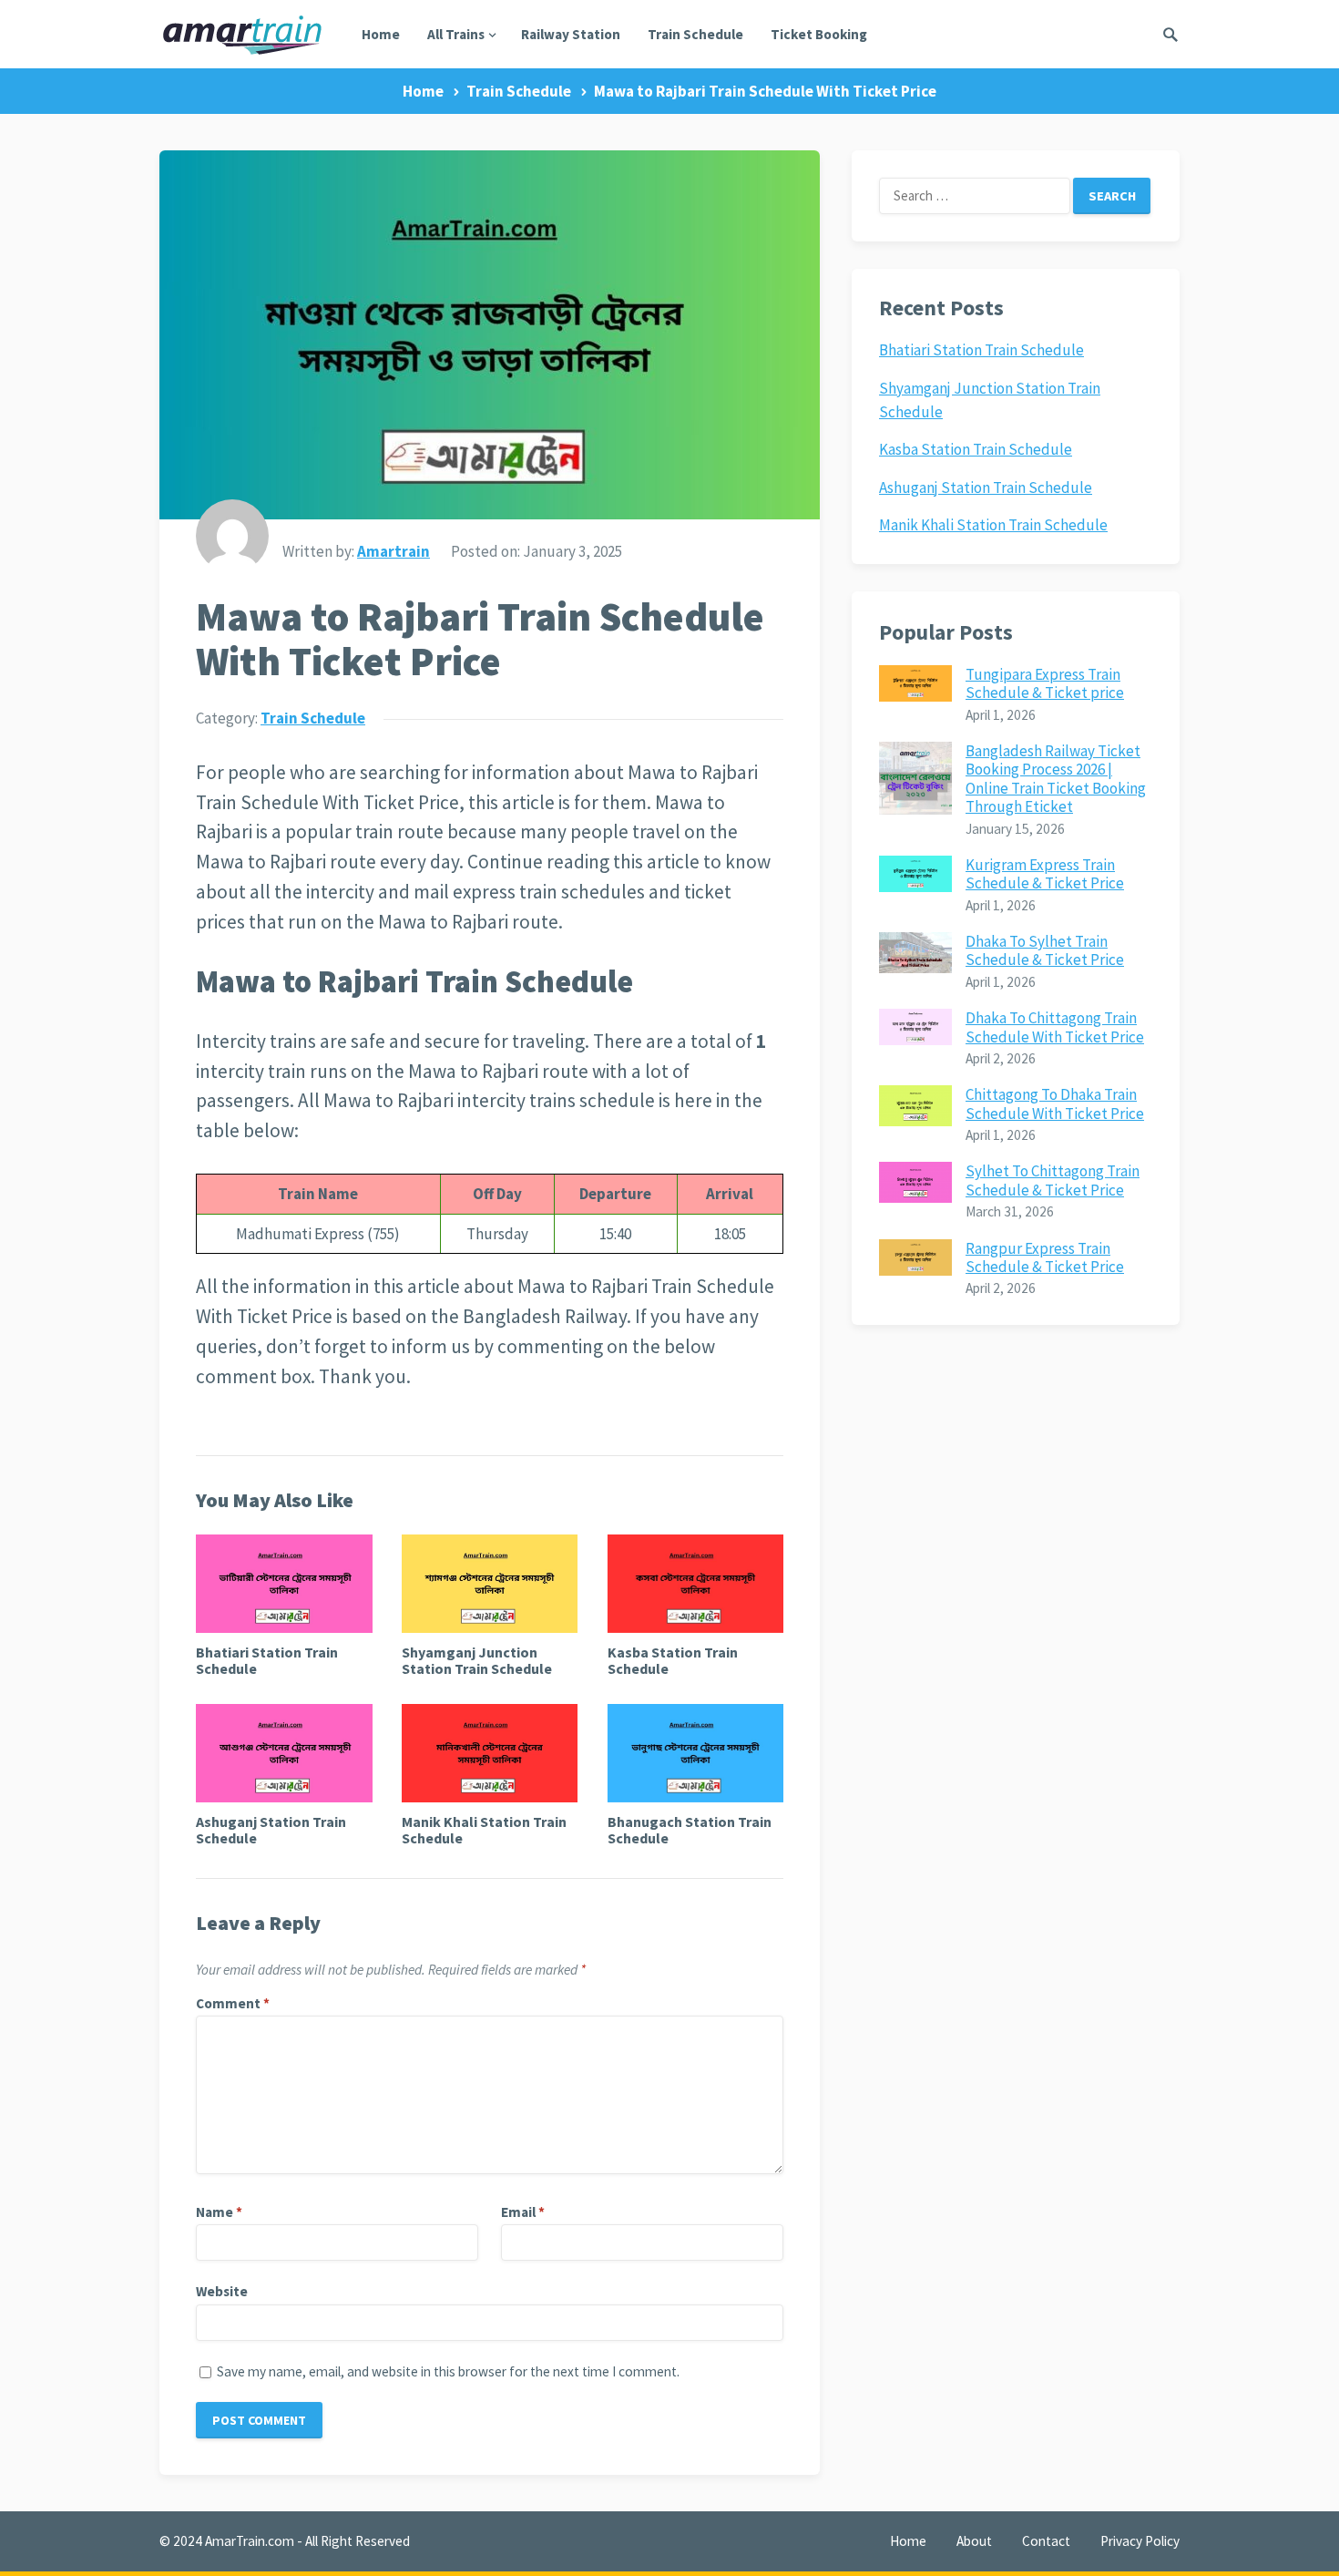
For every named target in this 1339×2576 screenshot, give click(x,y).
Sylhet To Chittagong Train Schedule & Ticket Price (1053, 1180)
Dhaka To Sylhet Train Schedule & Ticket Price (1045, 950)
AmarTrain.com (250, 2541)
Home (381, 34)
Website (222, 2291)
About (974, 2541)
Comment (233, 2003)
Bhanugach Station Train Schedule (690, 1830)
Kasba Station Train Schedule (673, 1660)
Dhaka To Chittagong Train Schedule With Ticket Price (1055, 1027)
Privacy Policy (1140, 2541)
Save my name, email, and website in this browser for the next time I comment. (448, 2371)
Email (523, 2212)
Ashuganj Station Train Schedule (271, 1830)
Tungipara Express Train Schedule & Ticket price (1045, 683)
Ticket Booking (819, 34)
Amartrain (394, 551)
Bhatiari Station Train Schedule (267, 1660)
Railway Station (571, 34)
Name (219, 2212)
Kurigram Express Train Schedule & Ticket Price (1045, 874)
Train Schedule (695, 34)
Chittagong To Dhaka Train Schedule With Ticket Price (1055, 1103)
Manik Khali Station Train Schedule (484, 1830)
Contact (1046, 2541)
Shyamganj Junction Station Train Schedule (477, 1660)
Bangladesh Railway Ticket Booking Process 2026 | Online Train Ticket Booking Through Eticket (1056, 779)
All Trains (456, 34)
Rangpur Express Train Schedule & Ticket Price (1045, 1257)
